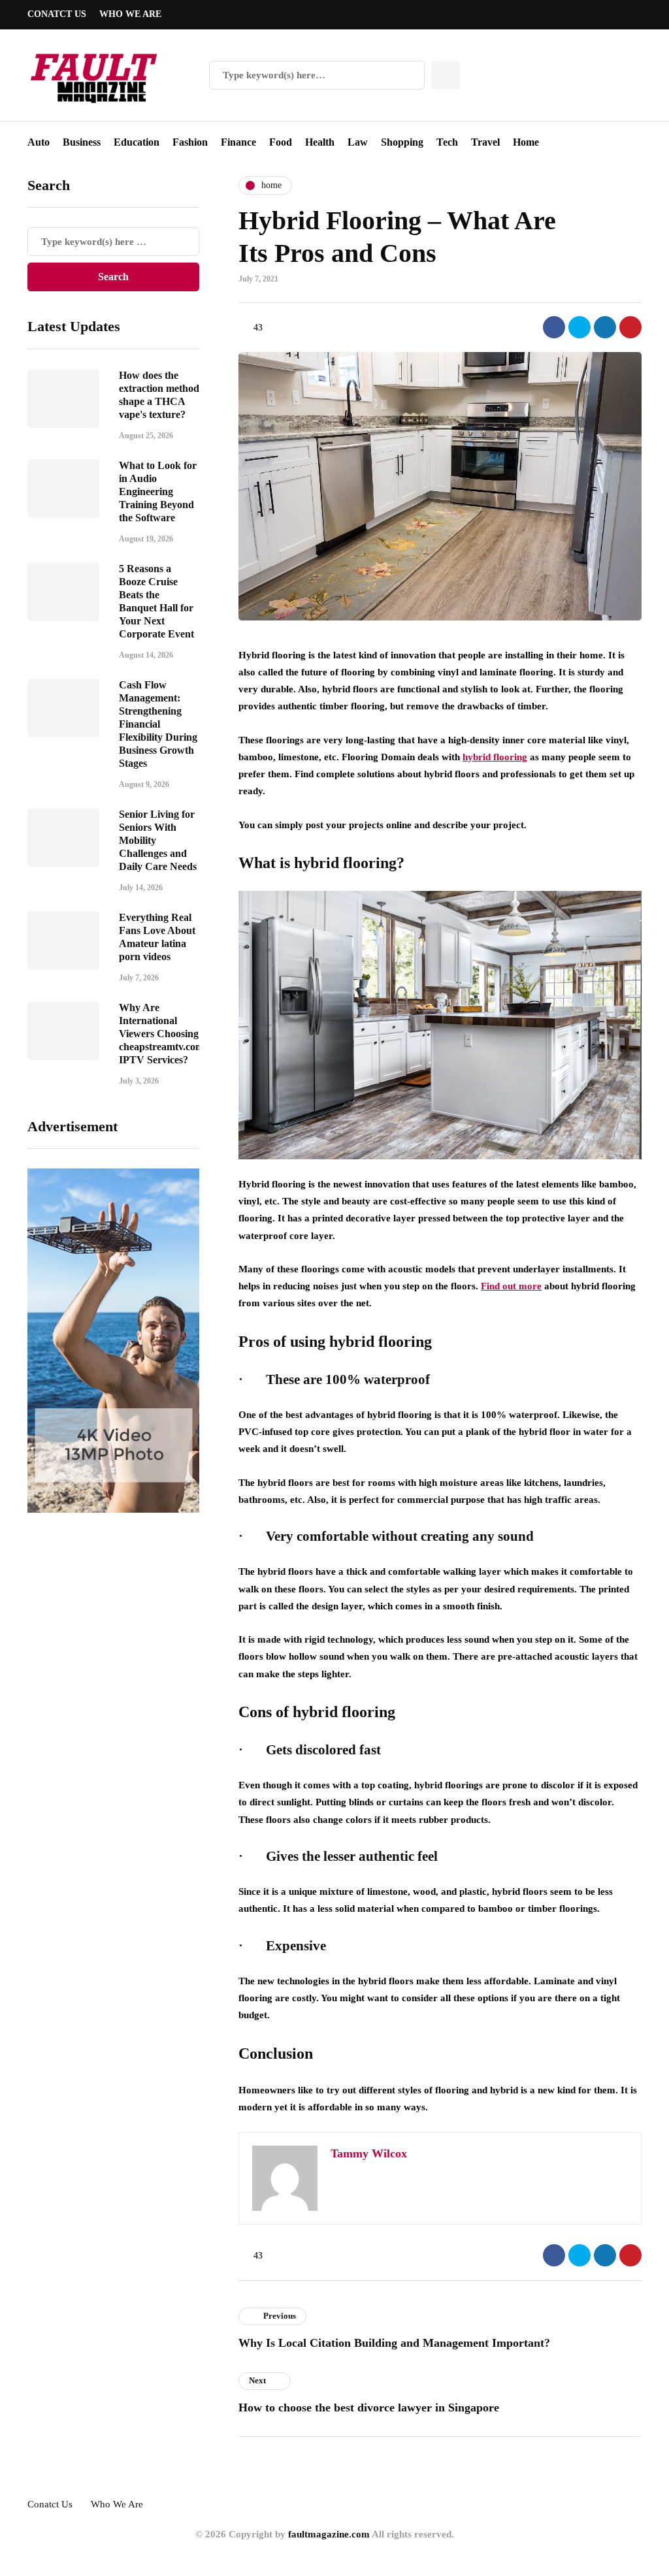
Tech (447, 142)
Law (358, 142)
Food (281, 142)
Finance (238, 142)
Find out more (511, 1286)
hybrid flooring (495, 757)
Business (82, 142)
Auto (39, 142)
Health (320, 142)
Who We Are (130, 14)
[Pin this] (630, 327)
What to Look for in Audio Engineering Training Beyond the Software (158, 491)
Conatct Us (57, 14)
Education (137, 142)
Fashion (190, 142)
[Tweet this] (579, 327)
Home (526, 142)
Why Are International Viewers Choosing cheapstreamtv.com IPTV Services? (161, 1034)
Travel (485, 142)
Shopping (402, 142)
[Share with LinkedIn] (605, 327)
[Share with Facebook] (554, 327)
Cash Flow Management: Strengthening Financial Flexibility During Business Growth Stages (158, 724)
